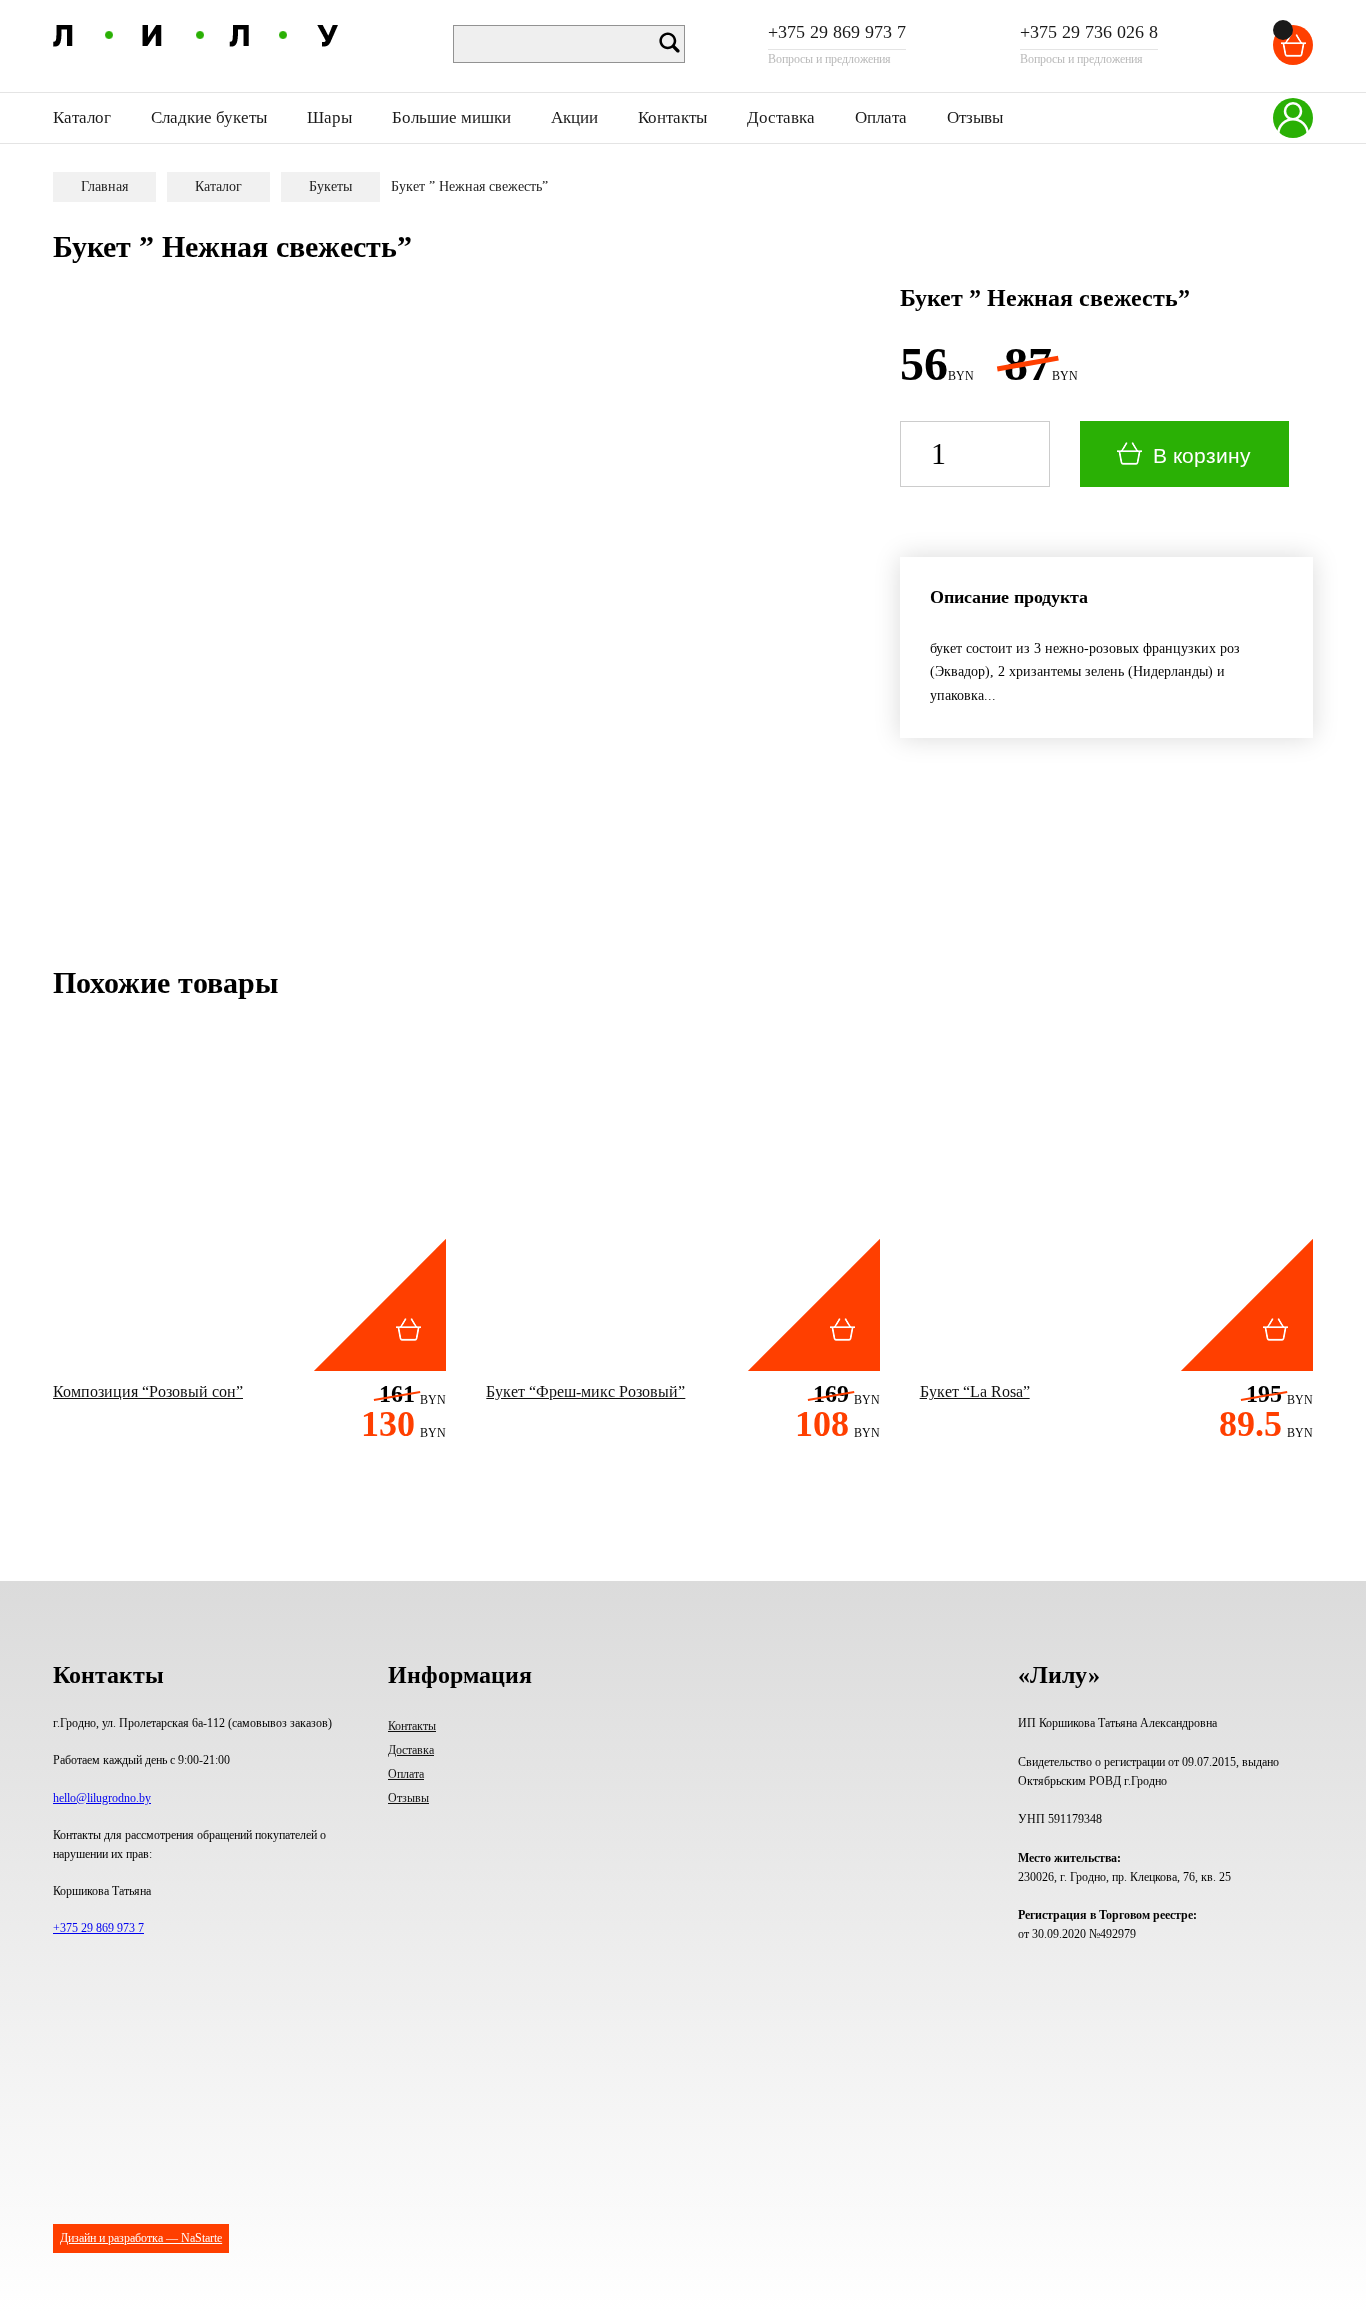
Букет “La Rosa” (975, 1391)
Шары (329, 117)
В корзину (1202, 455)
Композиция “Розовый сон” (148, 1391)
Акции (574, 117)
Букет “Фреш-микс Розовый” (585, 1391)
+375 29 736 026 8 (1089, 33)
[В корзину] (1283, 30)
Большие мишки (451, 117)
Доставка (781, 117)
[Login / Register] (1293, 118)
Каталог (218, 186)
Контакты (672, 117)
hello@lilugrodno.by (102, 1798)
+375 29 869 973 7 (837, 33)
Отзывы (975, 117)
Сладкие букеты (209, 117)
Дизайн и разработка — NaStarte (141, 2238)
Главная (104, 186)
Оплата (881, 117)
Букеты (330, 186)
